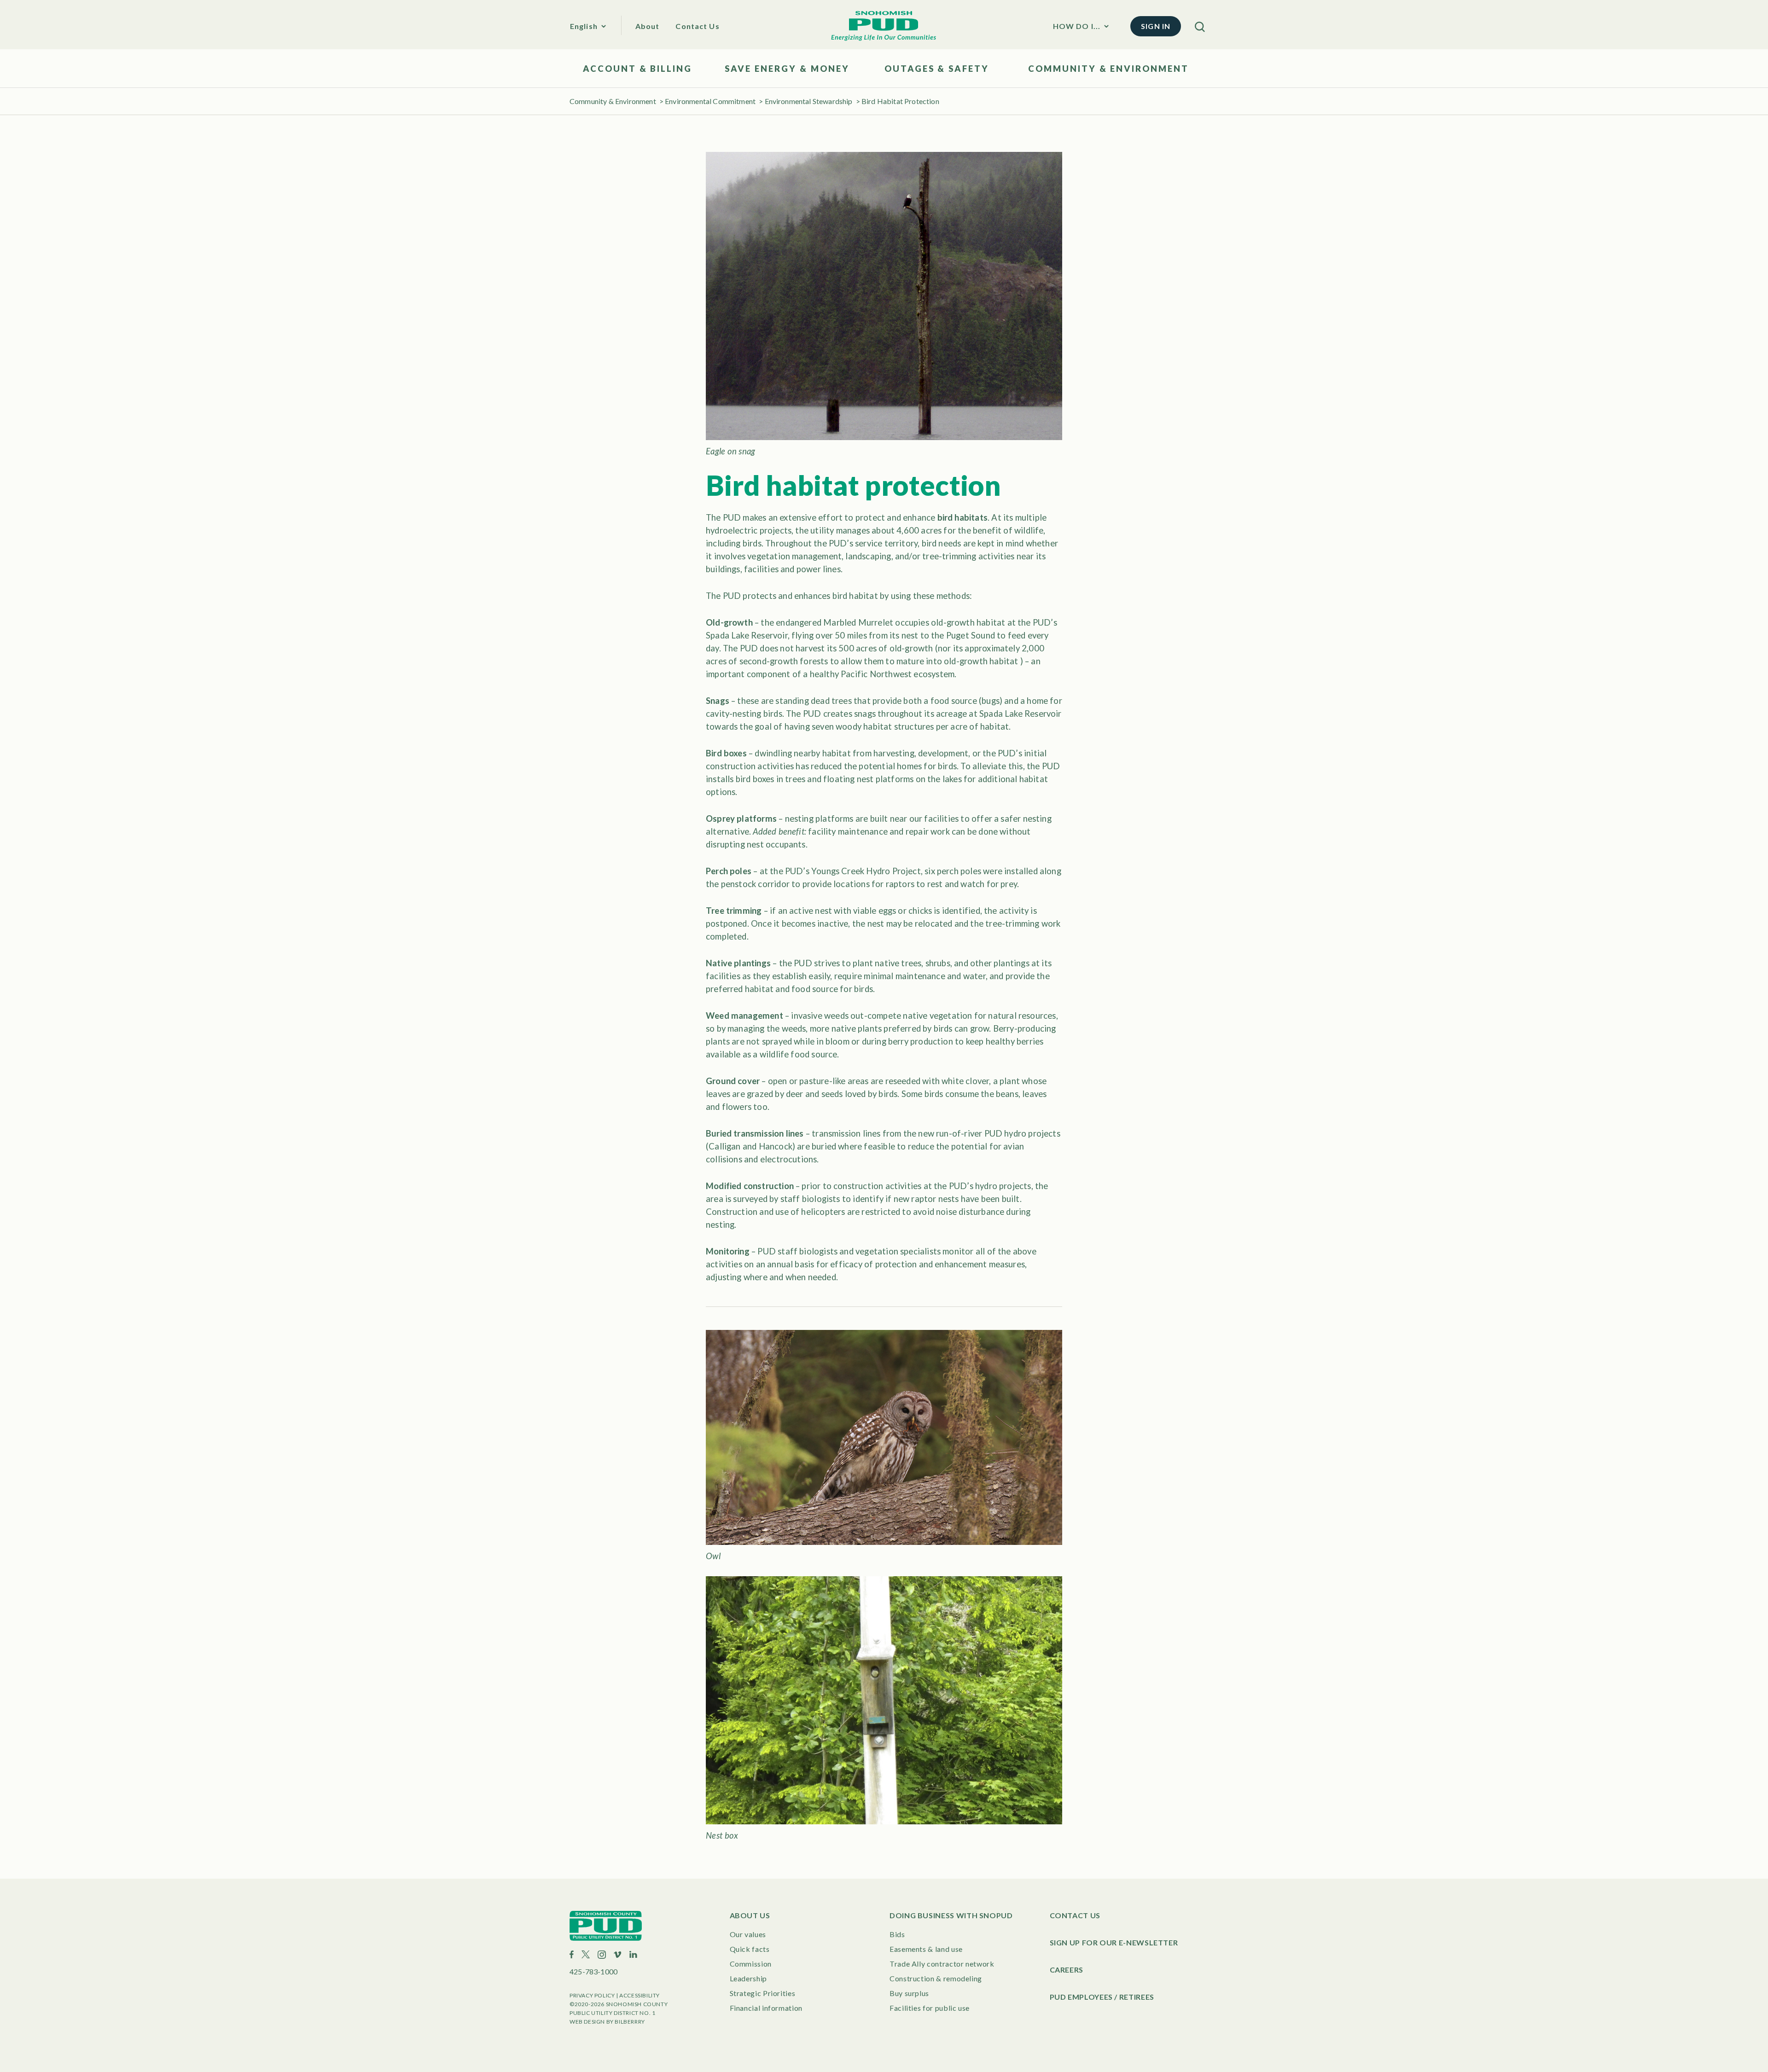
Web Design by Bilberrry (607, 2022)
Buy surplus (909, 1993)
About (648, 26)
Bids (897, 1934)
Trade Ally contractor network (942, 1964)
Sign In (1156, 26)
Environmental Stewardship (809, 101)
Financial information (766, 2008)
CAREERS (1067, 1970)
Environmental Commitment (710, 101)
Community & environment (1108, 69)
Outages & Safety (937, 69)
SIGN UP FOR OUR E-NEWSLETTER (1114, 1942)
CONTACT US (1075, 1915)
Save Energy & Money (787, 69)
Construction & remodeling (936, 1978)
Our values (748, 1934)
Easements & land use (926, 1949)
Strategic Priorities (763, 1993)
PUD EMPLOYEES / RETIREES (1102, 1997)
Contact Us (697, 26)
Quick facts (750, 1949)
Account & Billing (637, 69)
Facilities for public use (930, 2008)
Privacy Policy (592, 1995)
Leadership (748, 1978)
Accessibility (640, 1995)
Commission (751, 1964)
